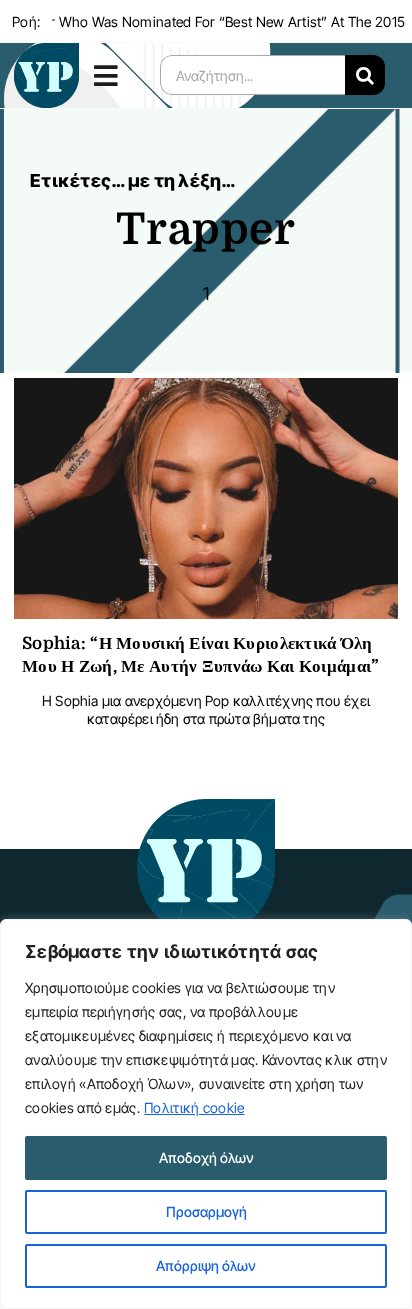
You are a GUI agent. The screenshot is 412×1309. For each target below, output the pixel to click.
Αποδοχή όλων (206, 1157)
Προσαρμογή (206, 1211)
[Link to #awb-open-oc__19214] (113, 75)
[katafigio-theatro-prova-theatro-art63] (206, 808)
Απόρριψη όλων (206, 1265)
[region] (206, 1114)
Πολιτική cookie (194, 1107)
